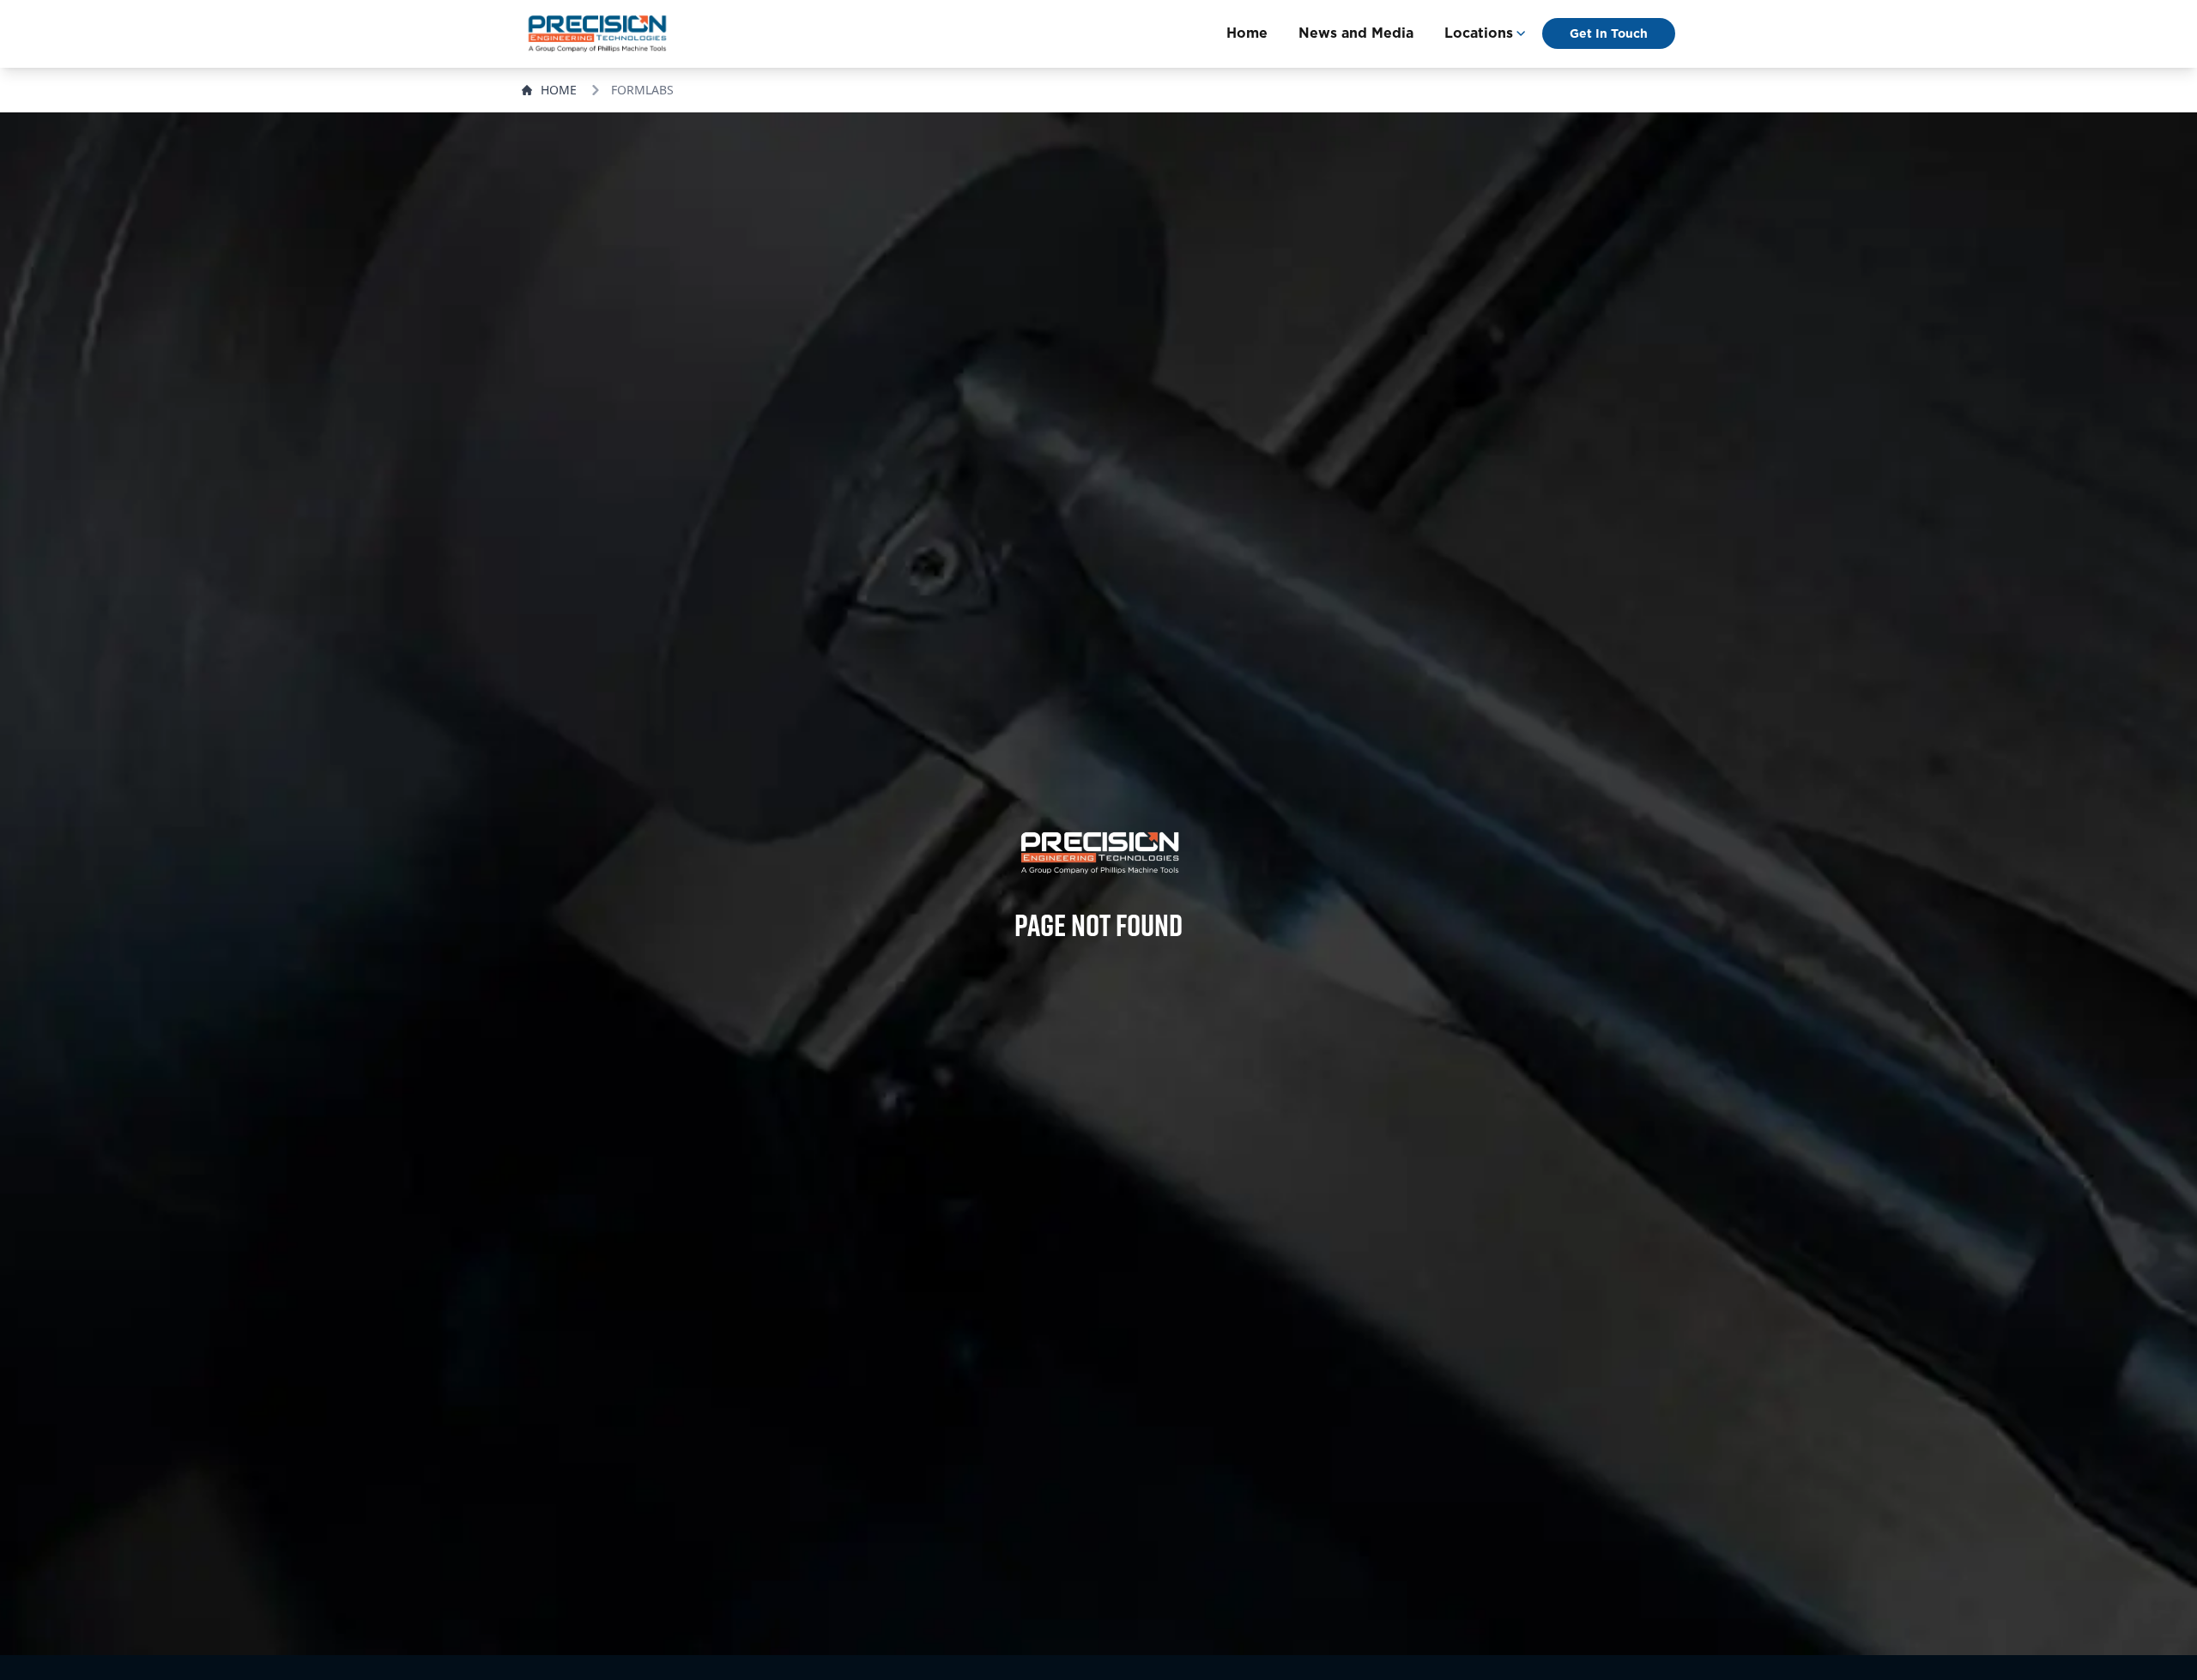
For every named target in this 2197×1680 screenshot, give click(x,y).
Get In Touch (1609, 33)
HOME (559, 90)
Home (1247, 33)
